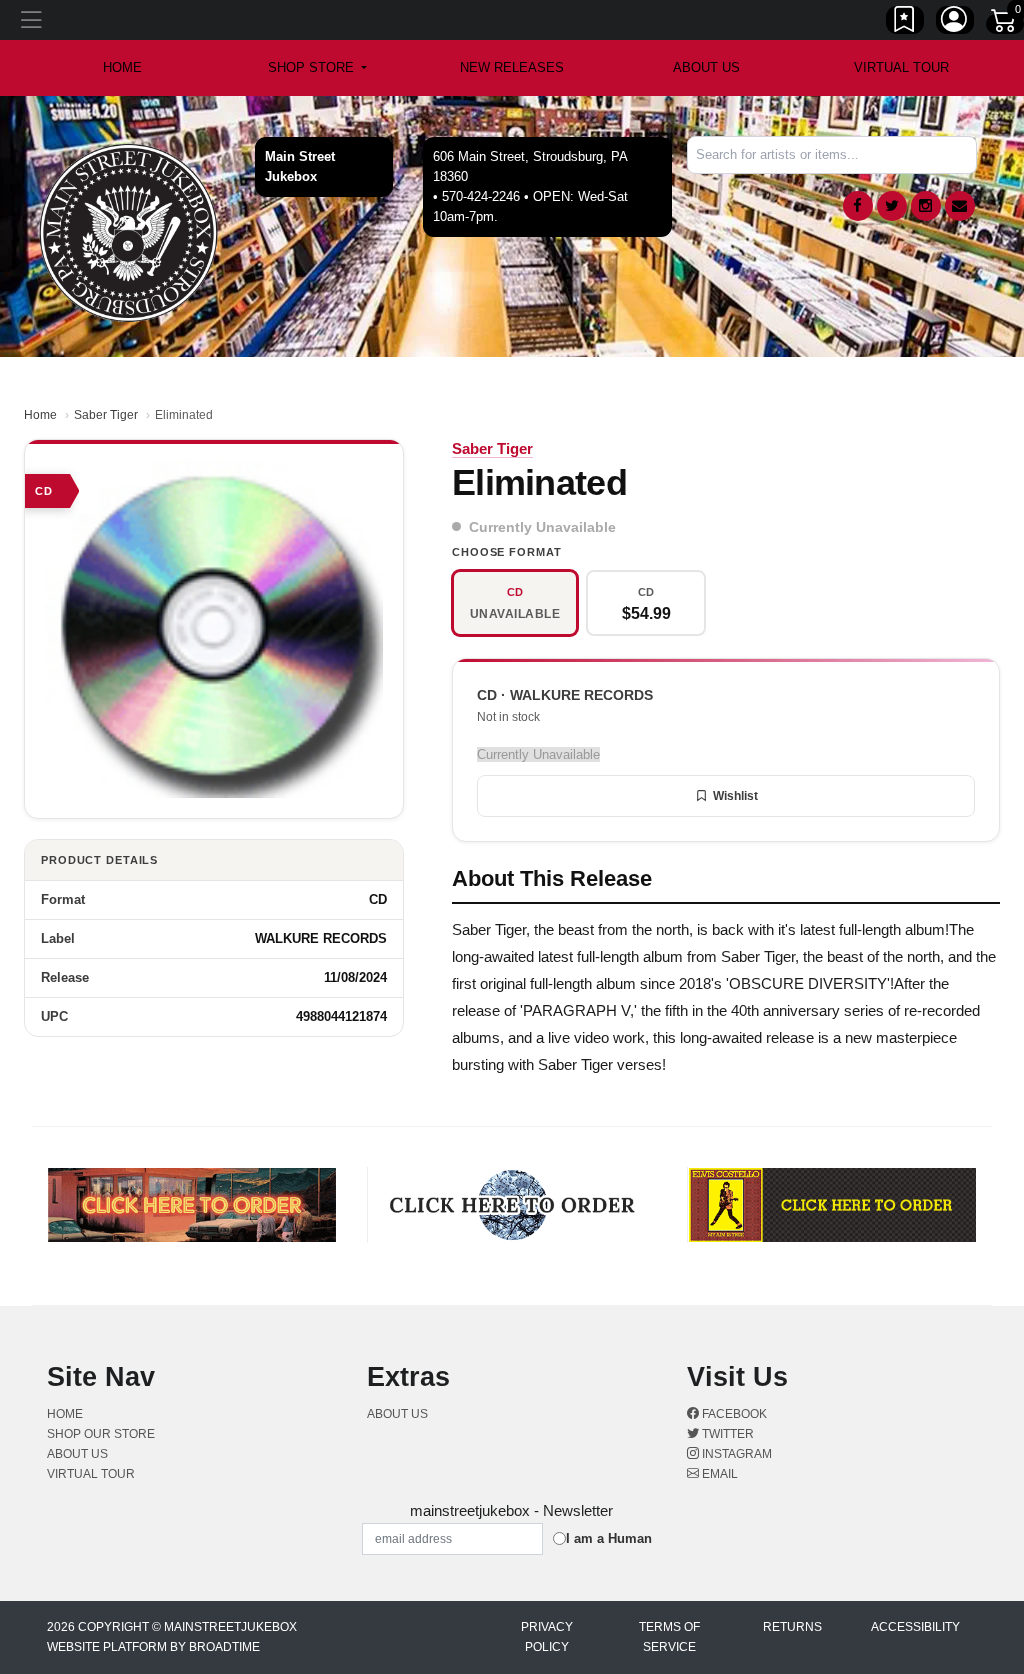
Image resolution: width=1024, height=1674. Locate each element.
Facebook (733, 1414)
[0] (1005, 24)
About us (706, 67)
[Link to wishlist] (905, 23)
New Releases (512, 67)
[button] (317, 68)
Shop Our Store (101, 1434)
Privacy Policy (547, 1637)
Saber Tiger (106, 415)
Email (718, 1474)
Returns (792, 1627)
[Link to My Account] (955, 23)
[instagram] (926, 206)
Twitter (726, 1434)
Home (40, 415)
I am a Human (609, 1538)
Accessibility (915, 1627)
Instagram (735, 1454)
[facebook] (858, 206)
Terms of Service (669, 1637)
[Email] (960, 206)
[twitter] (892, 206)
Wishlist (735, 796)
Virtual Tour (901, 67)
